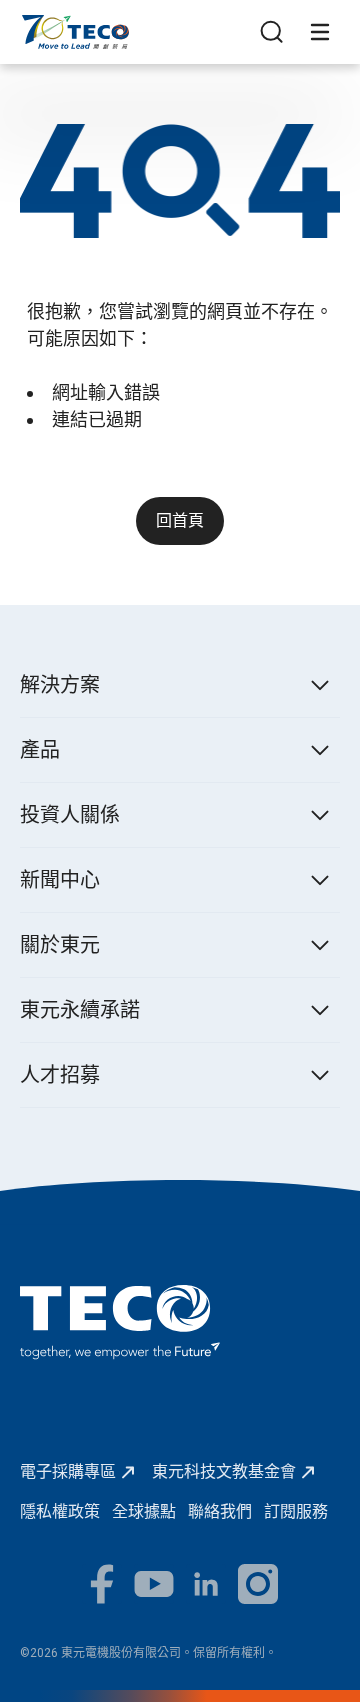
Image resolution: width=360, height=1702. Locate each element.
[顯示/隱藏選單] (320, 32)
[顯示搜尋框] (272, 32)
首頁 (36, 24)
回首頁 (180, 520)
